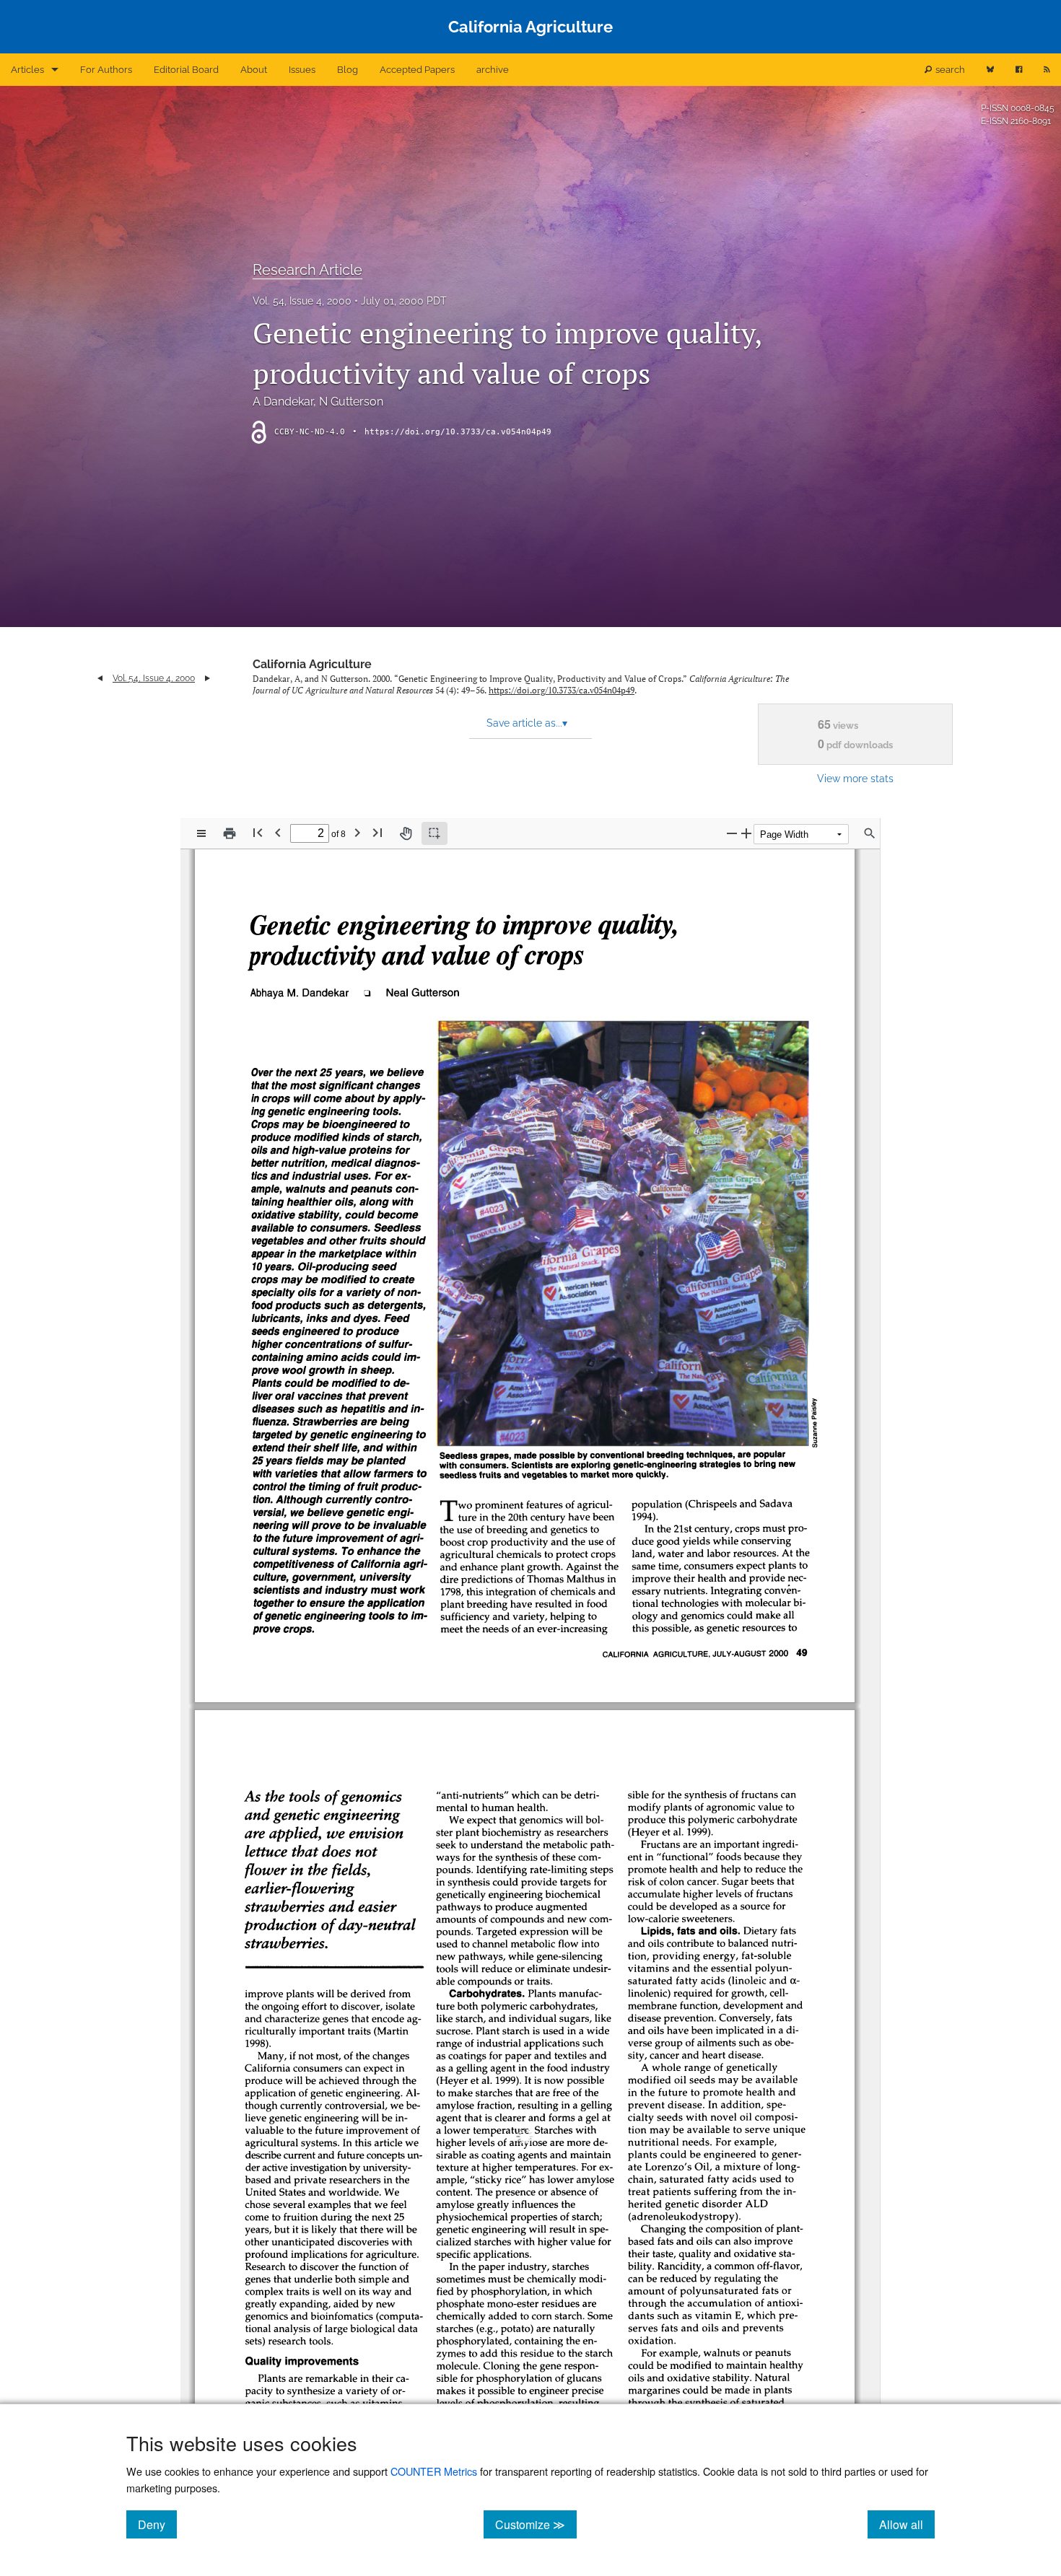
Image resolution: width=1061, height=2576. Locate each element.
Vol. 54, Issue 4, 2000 (302, 301)
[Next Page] (357, 832)
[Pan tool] (406, 833)
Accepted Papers (417, 70)
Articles (27, 70)
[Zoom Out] (732, 833)
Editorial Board (186, 70)
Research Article (307, 270)
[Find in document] (870, 833)
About (254, 70)
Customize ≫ (536, 2524)
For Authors (106, 70)
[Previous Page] (278, 832)
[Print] (230, 833)
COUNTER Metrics (434, 2471)
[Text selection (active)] (435, 833)
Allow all (907, 2524)
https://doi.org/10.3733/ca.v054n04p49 (458, 432)
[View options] (201, 833)
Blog (348, 70)
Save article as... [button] (527, 723)
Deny (157, 2524)
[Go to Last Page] (377, 832)
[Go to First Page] (258, 832)
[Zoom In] (746, 833)
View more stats (855, 778)
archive (493, 70)
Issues (302, 70)
